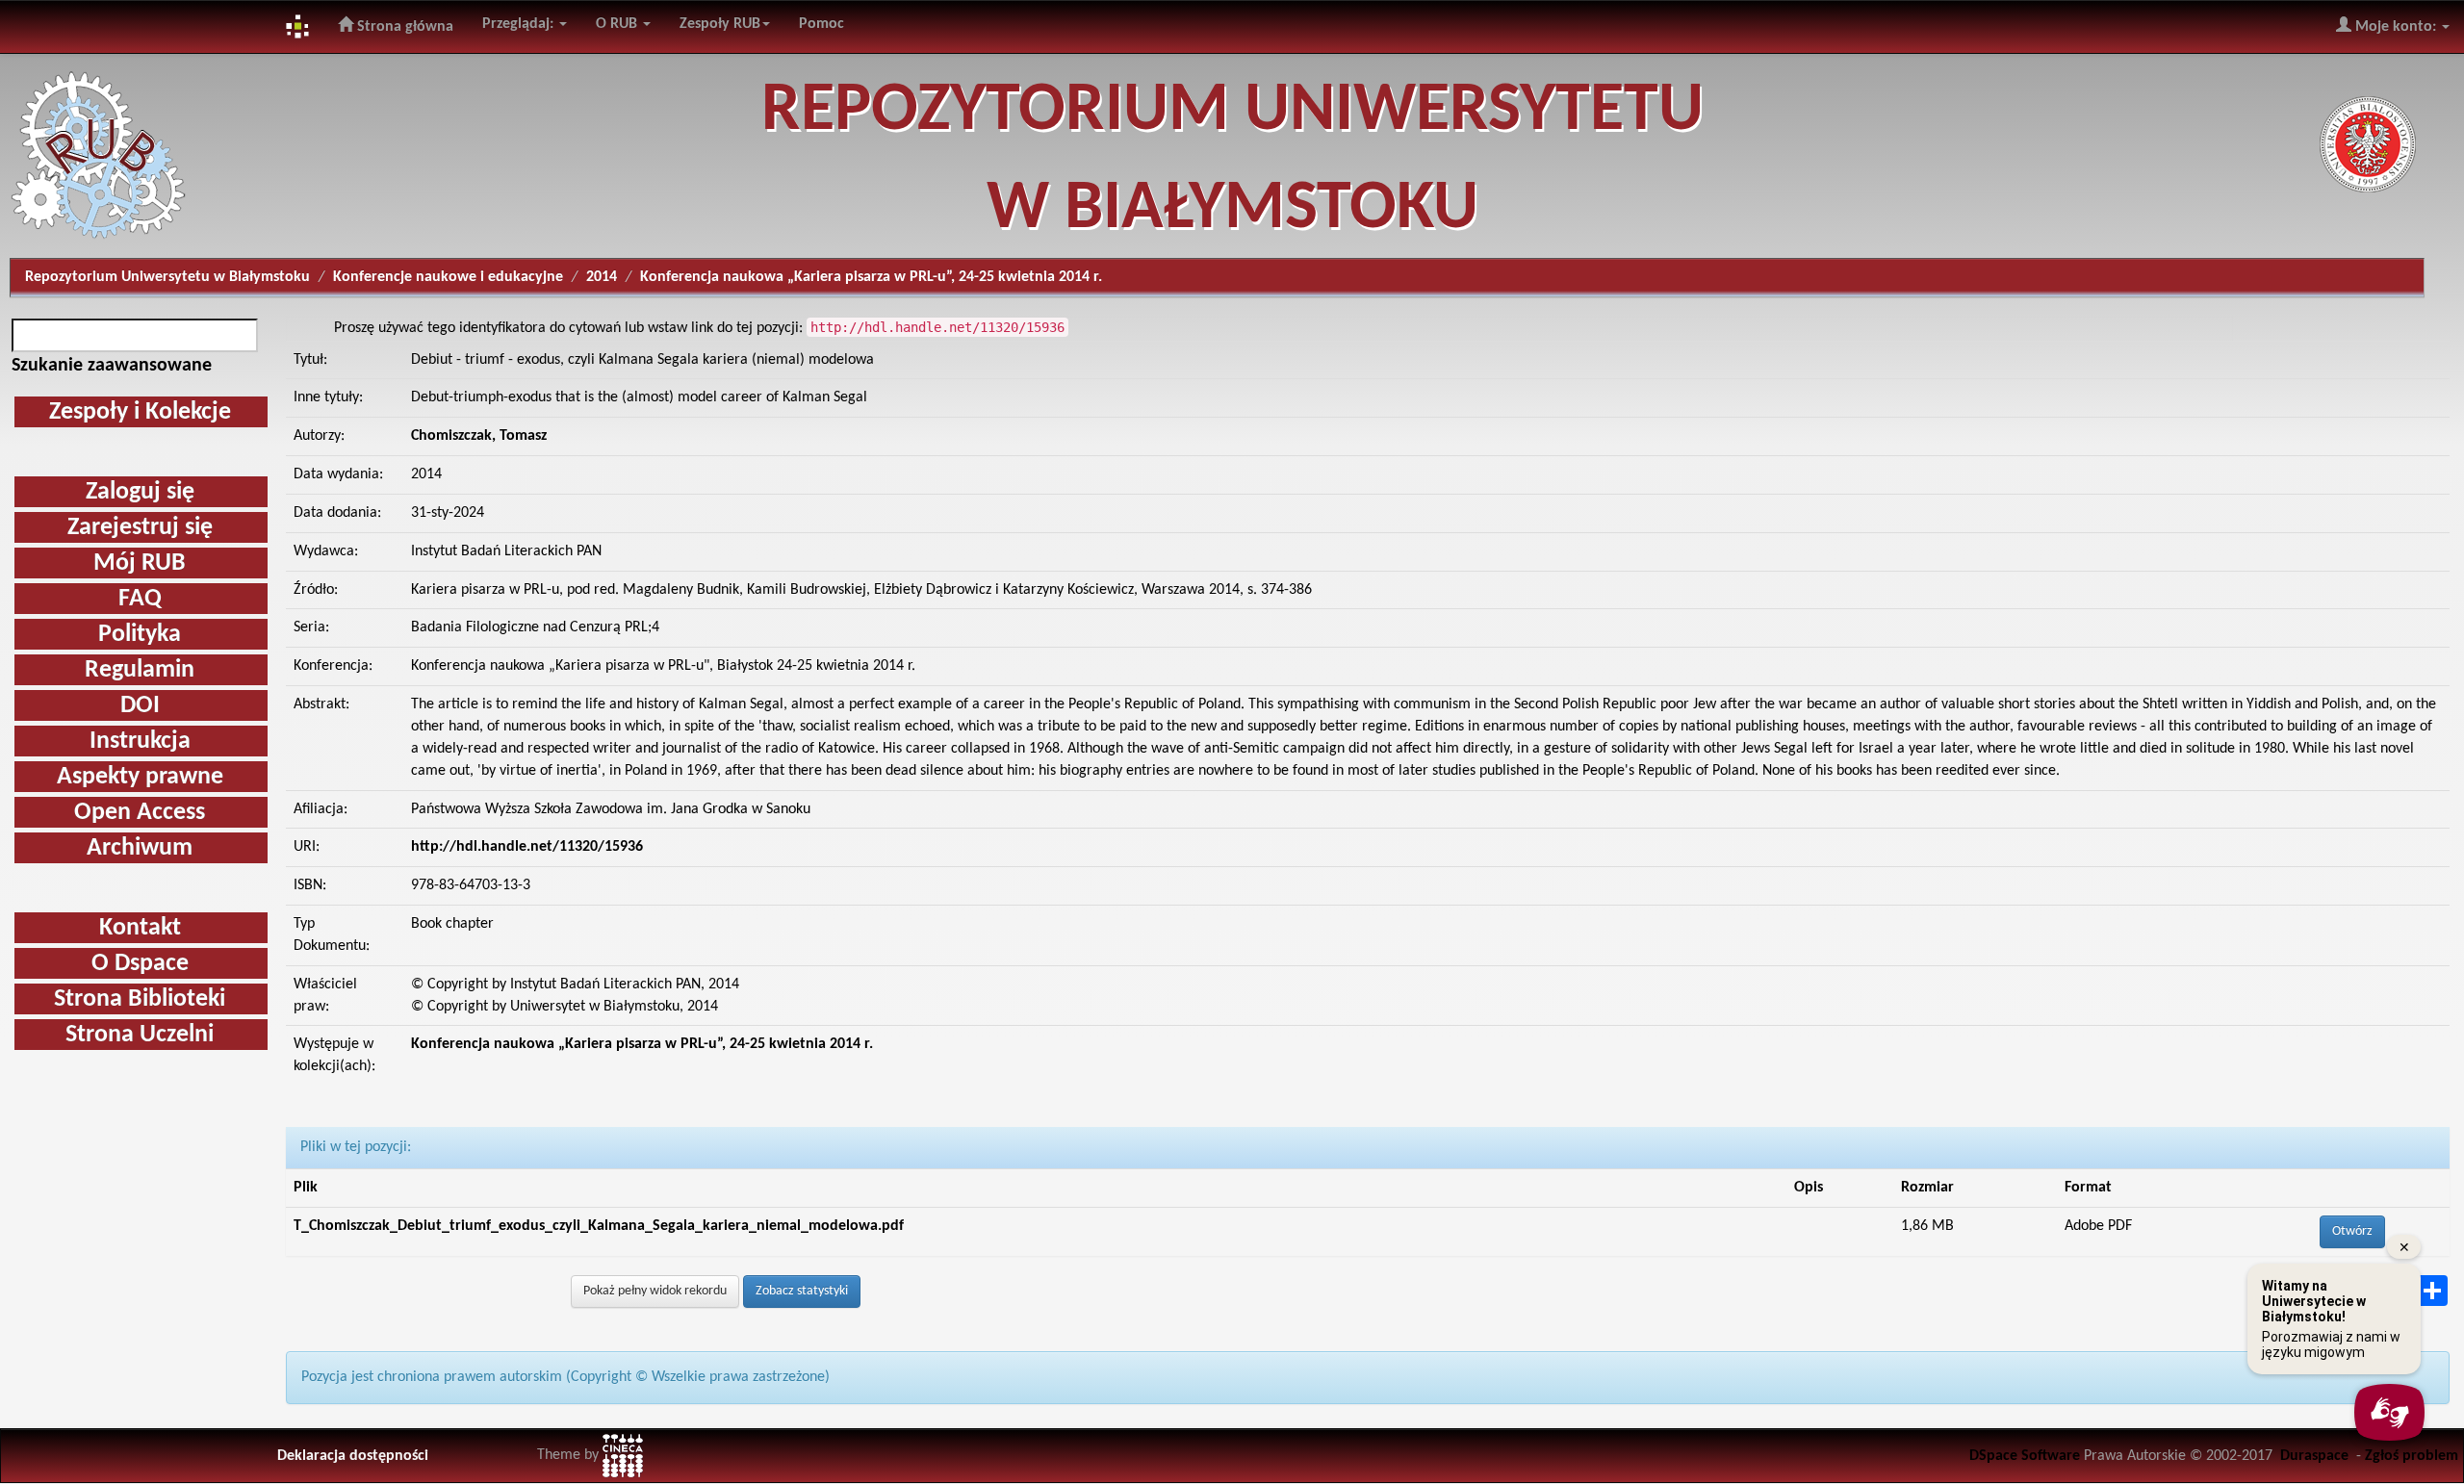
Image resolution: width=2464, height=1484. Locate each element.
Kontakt (140, 928)
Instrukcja (140, 742)
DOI (140, 706)
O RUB (618, 24)
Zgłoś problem (2412, 1456)
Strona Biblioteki (140, 999)
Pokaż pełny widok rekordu (655, 1291)
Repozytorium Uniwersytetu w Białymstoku (167, 277)
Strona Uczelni (140, 1035)
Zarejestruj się (140, 528)
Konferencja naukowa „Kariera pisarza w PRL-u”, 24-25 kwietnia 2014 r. (642, 1044)
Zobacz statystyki (802, 1291)
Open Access (140, 813)
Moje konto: (2396, 27)
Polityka (140, 635)
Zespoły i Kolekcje (140, 412)
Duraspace (2314, 1456)
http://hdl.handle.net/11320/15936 (527, 847)
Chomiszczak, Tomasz (479, 436)
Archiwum (140, 848)
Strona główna (403, 27)
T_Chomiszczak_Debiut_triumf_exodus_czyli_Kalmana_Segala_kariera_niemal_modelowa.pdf (599, 1226)
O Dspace (140, 964)
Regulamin (140, 670)
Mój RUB (140, 563)
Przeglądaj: (520, 24)
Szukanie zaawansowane (112, 366)
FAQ (140, 599)
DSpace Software (2025, 1456)
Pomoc (821, 24)
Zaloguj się (140, 492)
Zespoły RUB (720, 24)
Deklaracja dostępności (353, 1456)
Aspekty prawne (140, 777)
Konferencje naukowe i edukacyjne (448, 277)
